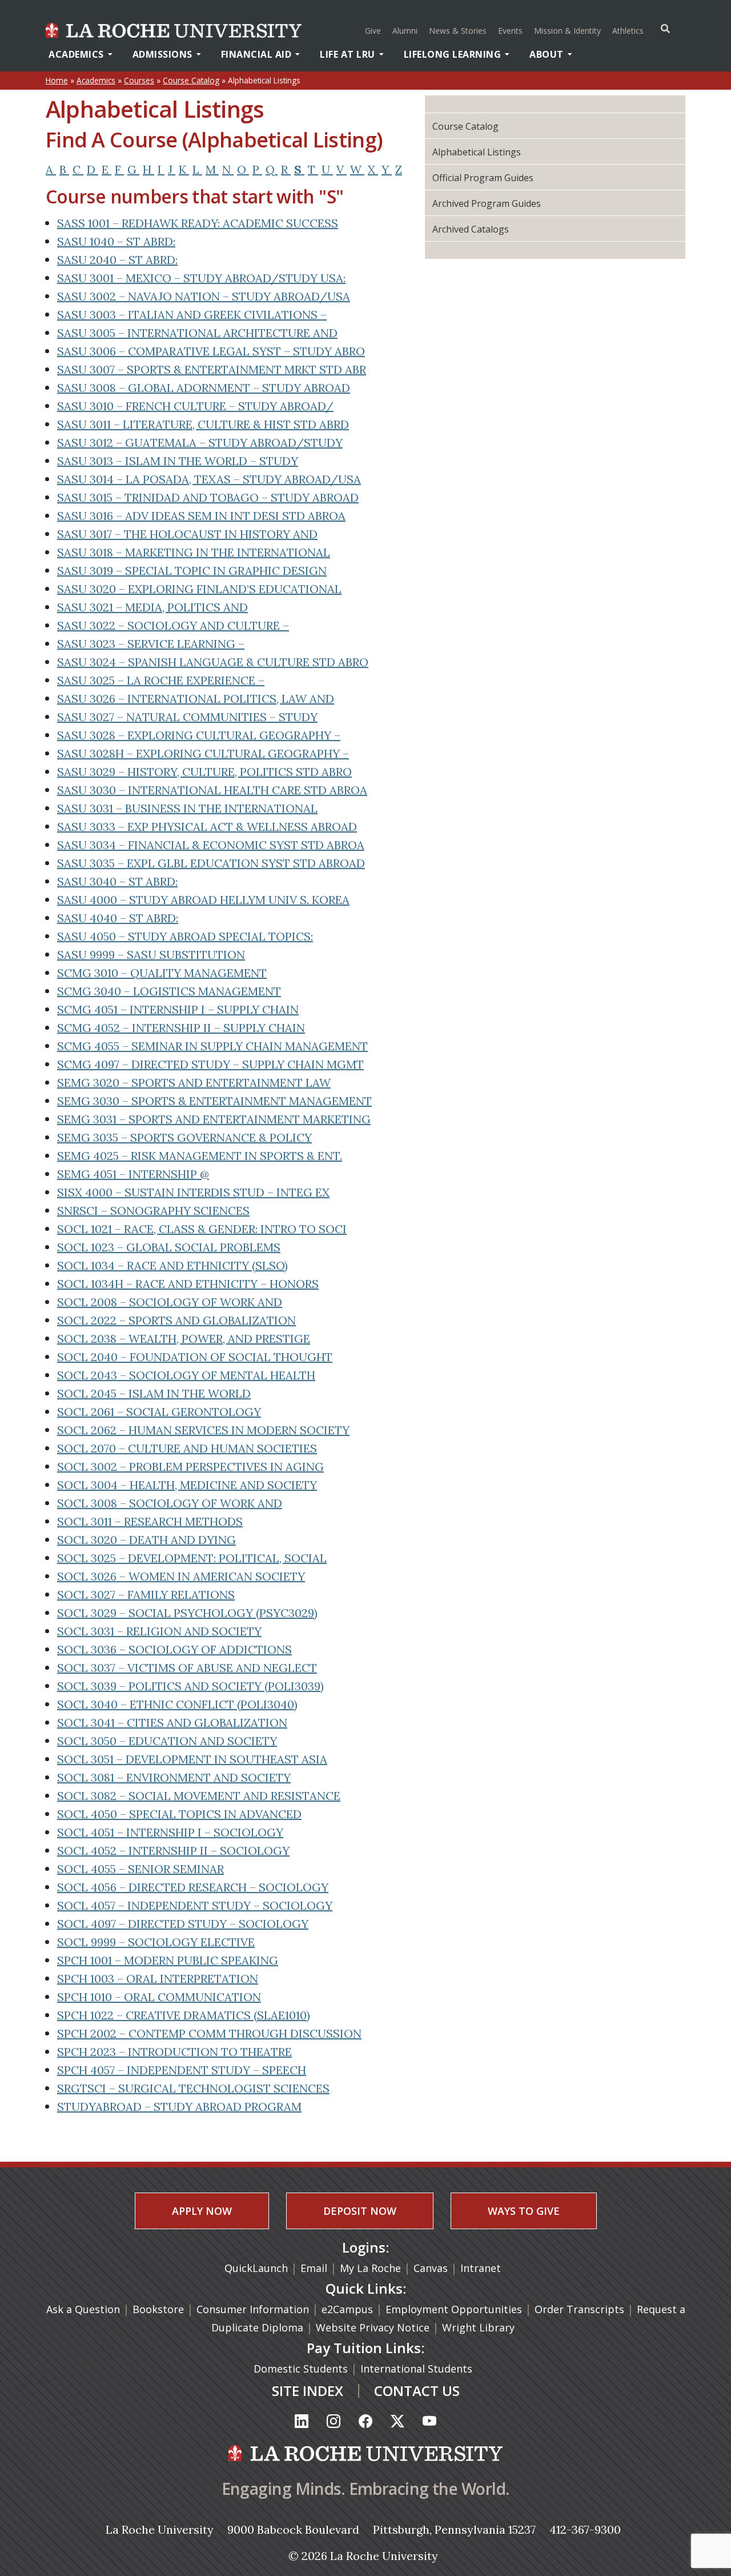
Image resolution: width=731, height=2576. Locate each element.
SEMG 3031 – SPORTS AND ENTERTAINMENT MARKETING (214, 1119)
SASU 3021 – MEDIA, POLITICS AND (152, 607)
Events (510, 31)
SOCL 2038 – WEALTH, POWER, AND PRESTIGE (184, 1339)
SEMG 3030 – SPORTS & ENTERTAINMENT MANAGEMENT (214, 1101)
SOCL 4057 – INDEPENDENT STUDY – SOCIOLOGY (195, 1905)
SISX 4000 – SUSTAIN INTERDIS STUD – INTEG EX (193, 1192)
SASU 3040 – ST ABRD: (117, 881)
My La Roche (370, 2268)
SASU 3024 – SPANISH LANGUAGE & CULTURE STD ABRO (213, 662)
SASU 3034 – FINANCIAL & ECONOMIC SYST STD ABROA (211, 845)
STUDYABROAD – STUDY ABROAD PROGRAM (179, 2107)
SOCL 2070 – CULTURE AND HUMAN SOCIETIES (187, 1448)
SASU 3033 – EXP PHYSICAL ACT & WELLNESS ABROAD (207, 827)
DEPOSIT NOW (360, 2211)
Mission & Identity (567, 31)
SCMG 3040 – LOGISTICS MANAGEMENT (169, 991)
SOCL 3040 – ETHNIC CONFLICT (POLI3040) (177, 1704)
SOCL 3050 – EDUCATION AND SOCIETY (167, 1741)
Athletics (629, 30)
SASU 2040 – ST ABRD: (117, 260)
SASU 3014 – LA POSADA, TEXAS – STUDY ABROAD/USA (209, 479)
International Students (418, 2369)
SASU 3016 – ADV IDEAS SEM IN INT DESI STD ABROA (201, 516)
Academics (76, 54)
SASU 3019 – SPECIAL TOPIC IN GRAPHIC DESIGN (192, 571)
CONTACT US (417, 2391)
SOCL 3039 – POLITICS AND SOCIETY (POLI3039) (190, 1686)
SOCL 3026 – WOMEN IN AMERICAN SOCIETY (181, 1576)
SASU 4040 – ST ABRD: (118, 918)
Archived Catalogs (471, 229)
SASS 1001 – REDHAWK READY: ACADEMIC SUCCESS (198, 223)
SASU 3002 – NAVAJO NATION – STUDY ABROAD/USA (204, 296)
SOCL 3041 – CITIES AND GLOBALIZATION (172, 1723)
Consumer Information (253, 2309)
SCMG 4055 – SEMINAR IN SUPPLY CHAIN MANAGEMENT (212, 1046)
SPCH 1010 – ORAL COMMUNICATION (159, 1997)
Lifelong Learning (453, 54)
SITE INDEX (308, 2391)
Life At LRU (348, 54)
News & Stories (458, 31)
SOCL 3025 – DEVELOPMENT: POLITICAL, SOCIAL (192, 1558)
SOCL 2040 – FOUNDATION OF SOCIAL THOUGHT (195, 1357)
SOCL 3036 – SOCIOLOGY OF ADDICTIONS (174, 1649)
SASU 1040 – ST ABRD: (116, 241)
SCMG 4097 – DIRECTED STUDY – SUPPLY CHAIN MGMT (210, 1064)
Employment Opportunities (454, 2309)
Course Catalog (191, 80)
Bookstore (158, 2309)
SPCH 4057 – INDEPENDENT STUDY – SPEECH (182, 2070)
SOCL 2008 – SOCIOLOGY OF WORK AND (170, 1302)
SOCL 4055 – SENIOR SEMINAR (140, 1869)
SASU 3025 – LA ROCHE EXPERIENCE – (161, 680)
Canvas (431, 2268)
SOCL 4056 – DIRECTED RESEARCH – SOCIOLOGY (193, 1887)
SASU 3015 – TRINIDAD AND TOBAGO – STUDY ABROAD (208, 497)
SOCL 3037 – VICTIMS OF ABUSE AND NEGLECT (187, 1668)
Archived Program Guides (487, 203)
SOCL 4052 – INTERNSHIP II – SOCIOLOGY (173, 1851)
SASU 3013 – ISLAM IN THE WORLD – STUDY (178, 461)
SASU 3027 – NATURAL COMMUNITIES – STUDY (187, 717)
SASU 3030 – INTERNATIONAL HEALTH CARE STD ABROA (212, 790)
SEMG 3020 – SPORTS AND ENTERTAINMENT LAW (194, 1083)
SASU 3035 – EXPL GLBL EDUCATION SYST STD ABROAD (211, 863)
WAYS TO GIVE (524, 2211)
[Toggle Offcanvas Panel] (665, 29)
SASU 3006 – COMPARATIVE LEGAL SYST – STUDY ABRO (211, 351)
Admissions (162, 54)
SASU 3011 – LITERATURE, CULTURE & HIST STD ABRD (203, 424)
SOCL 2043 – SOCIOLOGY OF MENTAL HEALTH (186, 1375)
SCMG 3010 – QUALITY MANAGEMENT (162, 973)
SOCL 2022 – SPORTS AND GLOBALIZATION (176, 1320)
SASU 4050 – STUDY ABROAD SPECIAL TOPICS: (185, 936)
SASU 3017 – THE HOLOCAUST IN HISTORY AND (187, 534)
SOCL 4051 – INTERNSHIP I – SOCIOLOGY (170, 1832)
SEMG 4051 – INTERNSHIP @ (133, 1174)
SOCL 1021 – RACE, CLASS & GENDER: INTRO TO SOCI (202, 1229)
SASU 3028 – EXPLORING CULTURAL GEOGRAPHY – (199, 735)
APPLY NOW (202, 2211)
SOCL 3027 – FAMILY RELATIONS (146, 1595)
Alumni (405, 31)
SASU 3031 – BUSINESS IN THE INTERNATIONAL (187, 808)
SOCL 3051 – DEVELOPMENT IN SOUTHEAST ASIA (192, 1759)
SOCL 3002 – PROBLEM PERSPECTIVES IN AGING (190, 1467)
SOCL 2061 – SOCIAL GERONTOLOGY (159, 1412)
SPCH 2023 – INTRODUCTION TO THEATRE (174, 2052)
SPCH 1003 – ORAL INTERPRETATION (158, 1979)
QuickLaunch (256, 2268)
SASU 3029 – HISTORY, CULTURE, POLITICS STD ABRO (204, 772)
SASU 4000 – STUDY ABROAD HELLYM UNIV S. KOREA (203, 900)
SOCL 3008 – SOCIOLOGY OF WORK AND (170, 1503)
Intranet (481, 2268)
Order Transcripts (581, 2309)
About (547, 54)
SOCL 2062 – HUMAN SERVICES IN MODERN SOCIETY (203, 1430)
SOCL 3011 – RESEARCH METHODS (150, 1521)
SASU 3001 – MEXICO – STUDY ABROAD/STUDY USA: (201, 278)
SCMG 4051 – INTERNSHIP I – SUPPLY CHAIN (178, 1009)
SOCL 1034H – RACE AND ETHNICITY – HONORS (188, 1284)
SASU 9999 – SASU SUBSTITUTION (151, 955)
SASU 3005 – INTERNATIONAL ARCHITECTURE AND (197, 333)
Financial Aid (256, 54)
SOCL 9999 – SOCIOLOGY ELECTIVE (156, 1942)
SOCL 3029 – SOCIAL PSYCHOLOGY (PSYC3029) (187, 1613)
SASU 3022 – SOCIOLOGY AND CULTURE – (173, 625)
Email (314, 2268)
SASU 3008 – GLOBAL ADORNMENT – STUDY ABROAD (204, 388)
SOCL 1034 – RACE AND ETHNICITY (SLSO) (172, 1265)
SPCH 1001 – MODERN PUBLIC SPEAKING (168, 1960)
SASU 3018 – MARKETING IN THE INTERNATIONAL (194, 552)
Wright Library (478, 2327)
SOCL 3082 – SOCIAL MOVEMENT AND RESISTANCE (199, 1796)
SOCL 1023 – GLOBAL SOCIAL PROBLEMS (169, 1247)
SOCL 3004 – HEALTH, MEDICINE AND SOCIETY (187, 1485)
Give (373, 31)
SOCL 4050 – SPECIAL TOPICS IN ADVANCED (179, 1814)
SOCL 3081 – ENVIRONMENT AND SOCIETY (174, 1777)
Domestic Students (302, 2369)
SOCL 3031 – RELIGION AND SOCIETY (159, 1631)
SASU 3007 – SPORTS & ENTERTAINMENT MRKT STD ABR (212, 369)
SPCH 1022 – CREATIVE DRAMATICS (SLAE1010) (184, 2015)
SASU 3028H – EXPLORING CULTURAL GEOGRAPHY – (203, 753)
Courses (139, 80)
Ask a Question (83, 2309)
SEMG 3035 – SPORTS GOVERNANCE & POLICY (184, 1137)
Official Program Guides (483, 178)
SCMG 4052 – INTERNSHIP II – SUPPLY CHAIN (181, 1028)
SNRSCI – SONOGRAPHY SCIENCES (153, 1211)
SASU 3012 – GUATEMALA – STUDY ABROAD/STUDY (200, 443)
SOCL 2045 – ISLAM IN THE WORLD (154, 1393)
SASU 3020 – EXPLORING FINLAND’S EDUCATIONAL (199, 589)
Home (57, 80)
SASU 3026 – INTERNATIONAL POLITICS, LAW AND (196, 699)
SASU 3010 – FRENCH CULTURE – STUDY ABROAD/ (195, 406)
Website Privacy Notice (374, 2327)
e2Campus (347, 2309)
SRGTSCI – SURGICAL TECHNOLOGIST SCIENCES (193, 2088)
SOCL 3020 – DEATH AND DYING (146, 1540)
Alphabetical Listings (477, 152)
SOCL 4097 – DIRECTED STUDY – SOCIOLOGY (183, 1924)
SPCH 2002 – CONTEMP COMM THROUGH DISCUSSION (209, 2033)
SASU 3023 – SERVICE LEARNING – (151, 644)
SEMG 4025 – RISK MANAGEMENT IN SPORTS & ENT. (200, 1156)
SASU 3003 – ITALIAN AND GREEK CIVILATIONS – (192, 315)
